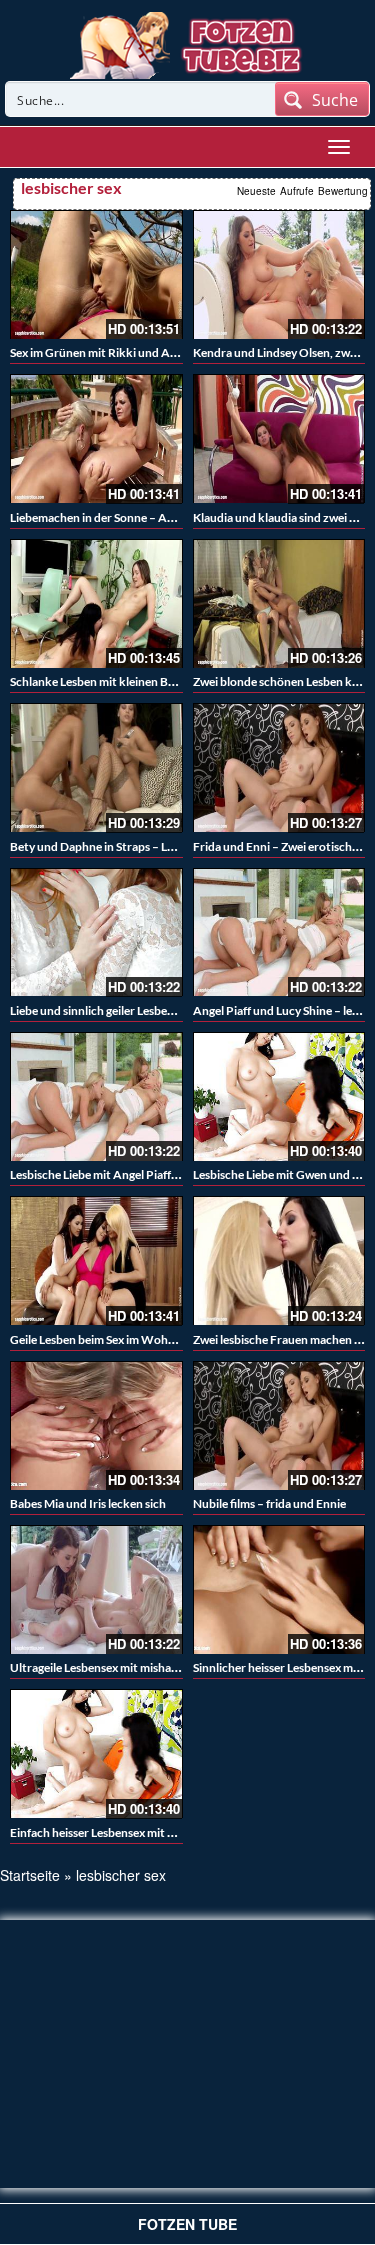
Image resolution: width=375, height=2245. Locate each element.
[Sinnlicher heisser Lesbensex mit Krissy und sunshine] (279, 1589)
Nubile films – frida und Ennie (269, 1503)
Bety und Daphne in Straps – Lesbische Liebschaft (139, 846)
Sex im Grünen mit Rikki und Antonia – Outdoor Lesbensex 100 (176, 352)
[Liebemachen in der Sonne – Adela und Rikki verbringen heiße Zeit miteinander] (96, 438)
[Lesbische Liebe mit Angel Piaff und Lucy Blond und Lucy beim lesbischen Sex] (96, 1096)
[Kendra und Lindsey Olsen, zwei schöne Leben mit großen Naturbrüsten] (279, 274)
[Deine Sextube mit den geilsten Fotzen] (187, 43)
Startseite (30, 1875)
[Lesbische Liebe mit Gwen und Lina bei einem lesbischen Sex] (279, 1096)
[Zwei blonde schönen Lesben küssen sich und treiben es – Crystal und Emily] (279, 603)
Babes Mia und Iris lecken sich (88, 1503)
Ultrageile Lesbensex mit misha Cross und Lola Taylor (147, 1667)
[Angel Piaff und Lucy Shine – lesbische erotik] (279, 932)
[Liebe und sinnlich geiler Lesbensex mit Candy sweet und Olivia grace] (96, 932)
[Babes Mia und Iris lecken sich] (96, 1425)
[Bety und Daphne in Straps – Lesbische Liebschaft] (96, 767)
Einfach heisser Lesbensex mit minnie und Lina (130, 1832)
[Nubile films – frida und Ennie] (279, 1425)
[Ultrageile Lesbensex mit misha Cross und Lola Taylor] (96, 1589)
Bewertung (343, 191)
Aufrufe (297, 191)
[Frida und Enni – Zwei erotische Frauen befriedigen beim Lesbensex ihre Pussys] (279, 767)
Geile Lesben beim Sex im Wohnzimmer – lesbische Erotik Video (177, 1339)
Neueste (256, 191)
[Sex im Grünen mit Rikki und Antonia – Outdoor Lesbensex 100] (96, 274)
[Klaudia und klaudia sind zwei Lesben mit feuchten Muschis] (279, 438)
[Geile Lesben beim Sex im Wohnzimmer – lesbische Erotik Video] (96, 1260)
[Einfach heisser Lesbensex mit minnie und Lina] (96, 1753)
